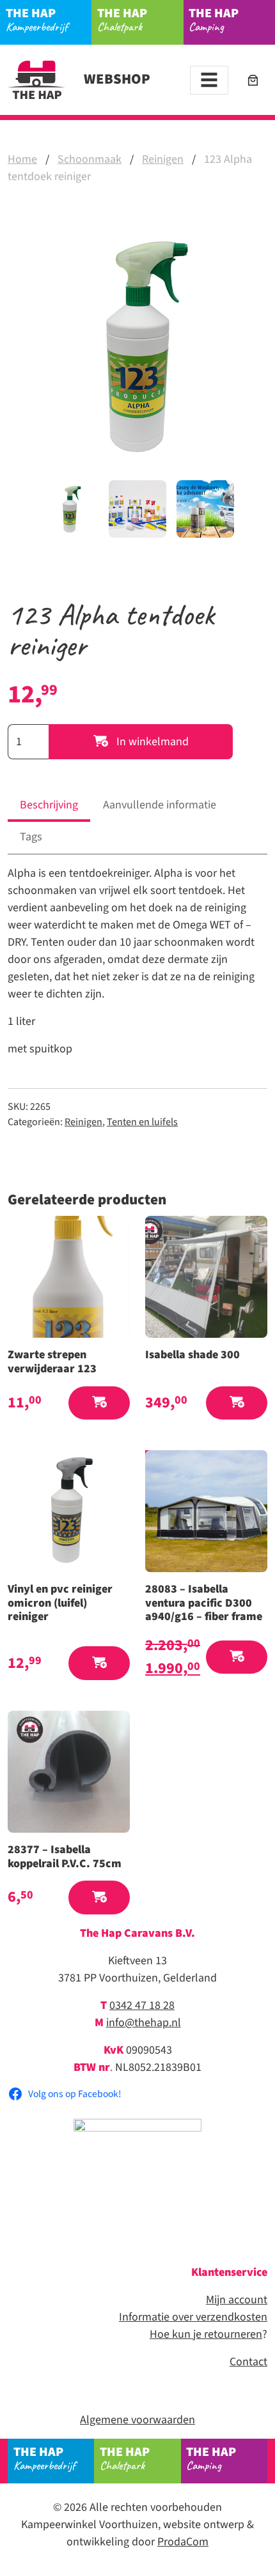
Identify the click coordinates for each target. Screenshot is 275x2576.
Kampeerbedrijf (37, 19)
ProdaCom (183, 2542)
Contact (248, 2362)
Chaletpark (122, 19)
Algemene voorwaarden (137, 2420)
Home (22, 159)
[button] (99, 1403)
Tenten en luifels (142, 1122)
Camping (214, 19)
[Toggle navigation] (209, 80)
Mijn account (237, 2300)
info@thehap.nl (144, 2023)
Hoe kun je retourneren (206, 2334)
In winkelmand (151, 742)
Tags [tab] (31, 837)
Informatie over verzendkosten (193, 2317)
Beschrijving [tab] (49, 805)
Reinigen (163, 159)
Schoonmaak (90, 159)
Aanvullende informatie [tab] (160, 805)
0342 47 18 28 (142, 2005)
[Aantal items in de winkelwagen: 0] (253, 80)
